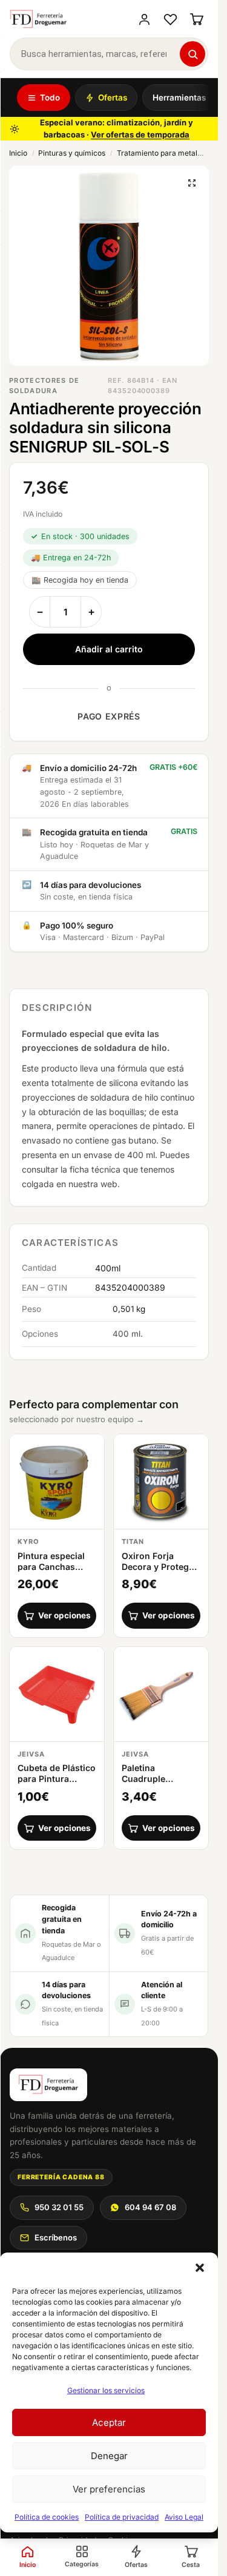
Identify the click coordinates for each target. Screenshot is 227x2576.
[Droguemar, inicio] (38, 19)
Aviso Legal (184, 2517)
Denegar (109, 2456)
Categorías (82, 2564)
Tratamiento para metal (157, 153)
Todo (50, 98)
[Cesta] (196, 19)
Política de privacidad (122, 2517)
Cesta (191, 2565)
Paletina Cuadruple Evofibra (143, 1779)
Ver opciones (64, 1615)
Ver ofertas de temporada (140, 134)
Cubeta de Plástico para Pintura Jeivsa (57, 1779)
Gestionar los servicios (106, 2390)
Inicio (18, 153)
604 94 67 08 (150, 2207)
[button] (200, 2268)
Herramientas (179, 98)
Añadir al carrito (109, 649)
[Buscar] (192, 54)
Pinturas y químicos (72, 153)
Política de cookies (47, 2517)
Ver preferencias (109, 2489)
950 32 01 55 (59, 2207)
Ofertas (113, 98)
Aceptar (109, 2422)
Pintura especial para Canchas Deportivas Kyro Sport (51, 1572)
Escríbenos (56, 2237)
